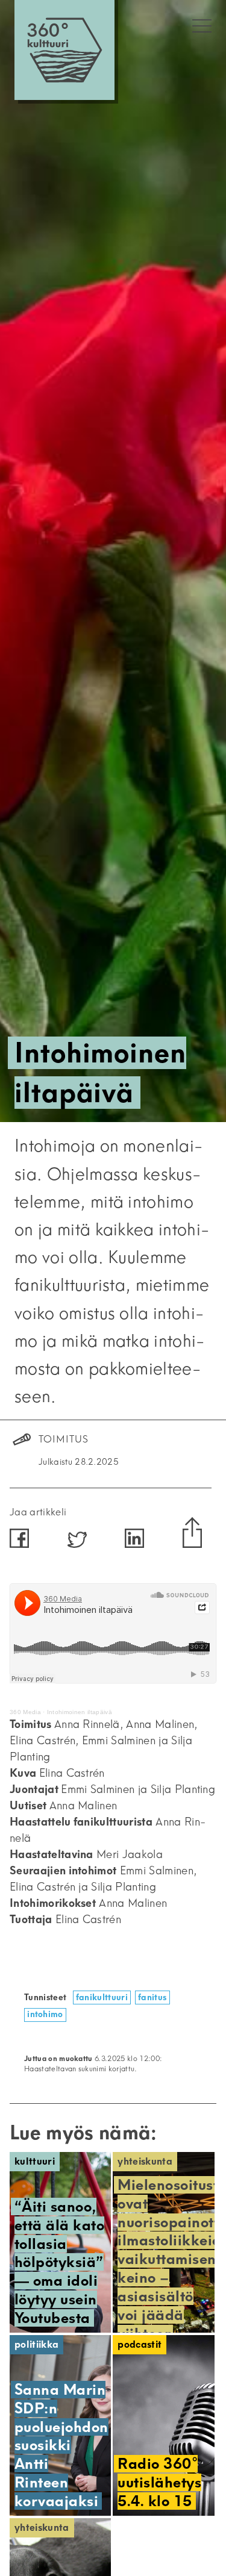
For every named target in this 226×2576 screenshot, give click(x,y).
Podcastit (140, 2344)
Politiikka (36, 2344)
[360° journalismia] (64, 50)
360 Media (25, 1712)
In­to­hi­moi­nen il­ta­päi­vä (80, 1712)
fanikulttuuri (102, 1997)
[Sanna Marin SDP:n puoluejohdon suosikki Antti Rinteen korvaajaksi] (60, 2425)
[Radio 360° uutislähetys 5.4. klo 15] (163, 2425)
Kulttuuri (35, 2161)
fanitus (152, 1997)
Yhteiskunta (145, 2161)
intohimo (45, 2014)
